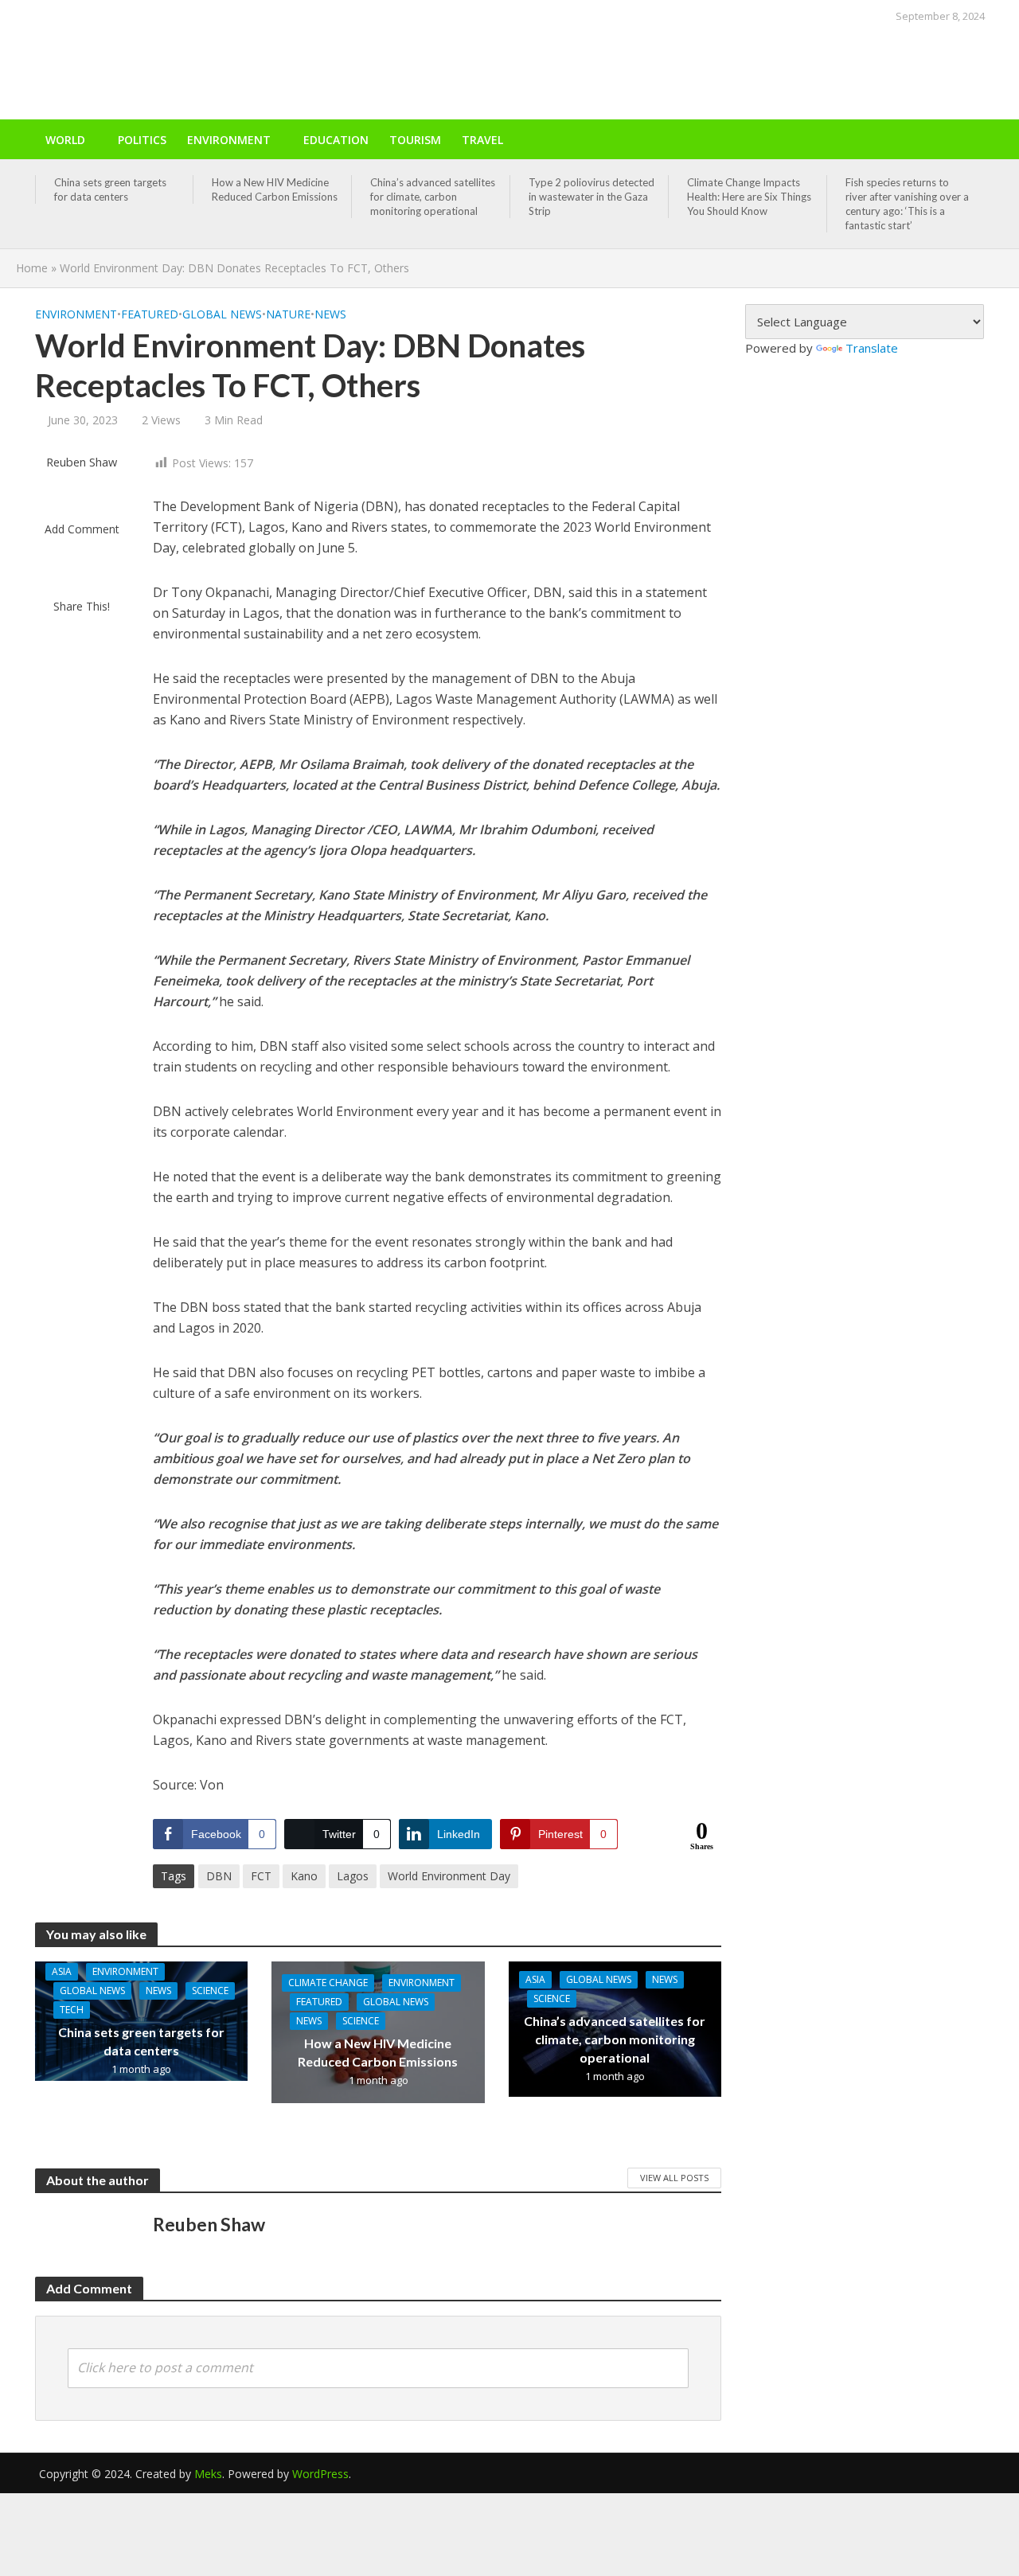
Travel (482, 140)
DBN (219, 1876)
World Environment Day (449, 1876)
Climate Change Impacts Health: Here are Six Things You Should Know (749, 197)
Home (32, 268)
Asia (62, 1971)
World (65, 140)
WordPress (320, 2474)
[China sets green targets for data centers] (142, 2020)
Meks (208, 2474)
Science (210, 1991)
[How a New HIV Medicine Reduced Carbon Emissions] (378, 2031)
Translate (872, 348)
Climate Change (328, 1983)
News (330, 314)
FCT (261, 1876)
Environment (229, 140)
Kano (304, 1876)
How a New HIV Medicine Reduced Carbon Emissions (275, 189)
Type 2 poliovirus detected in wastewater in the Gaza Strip (591, 197)
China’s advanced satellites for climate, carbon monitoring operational (433, 197)
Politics (142, 140)
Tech (72, 2010)
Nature (288, 314)
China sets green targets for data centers (110, 189)
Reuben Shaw (82, 462)
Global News (222, 314)
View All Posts (674, 2178)
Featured (150, 314)
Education (336, 140)
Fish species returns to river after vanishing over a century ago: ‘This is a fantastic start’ (907, 204)
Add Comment (82, 529)
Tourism (415, 140)
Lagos (353, 1876)
